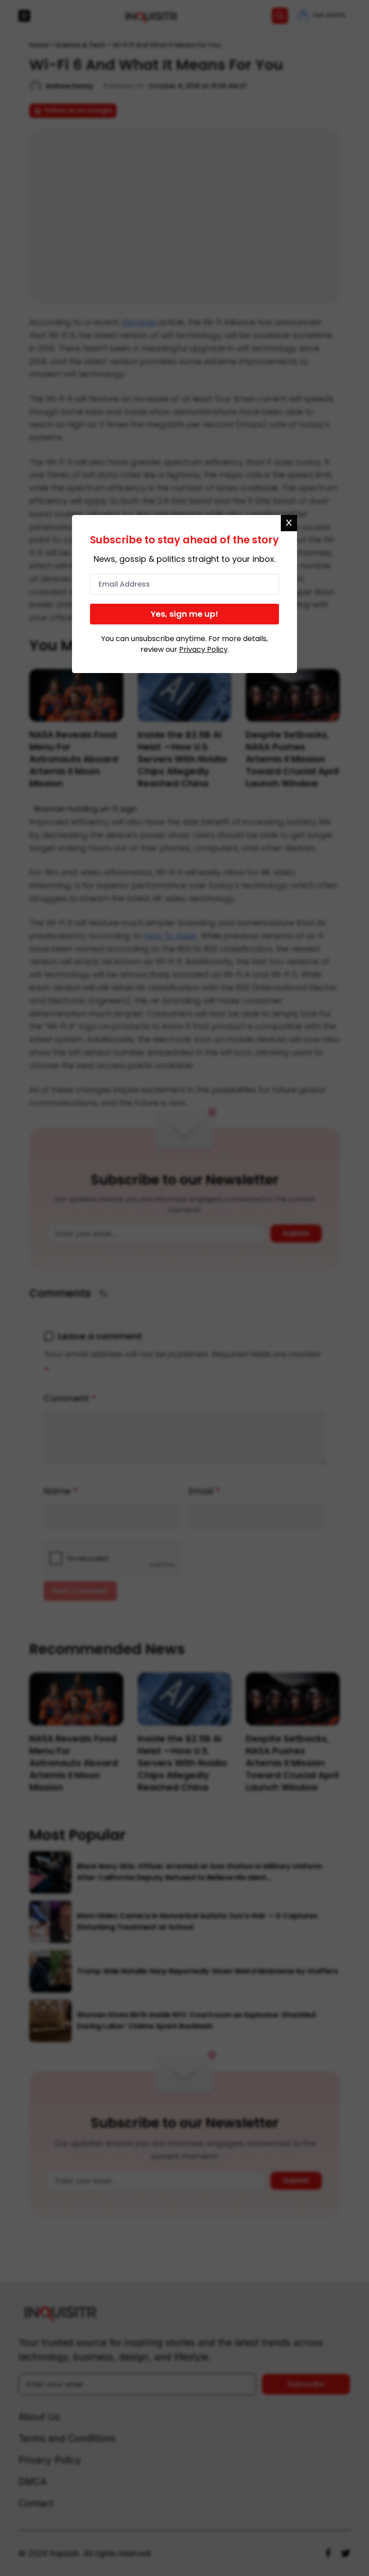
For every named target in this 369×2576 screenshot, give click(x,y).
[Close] (289, 523)
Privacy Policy (203, 649)
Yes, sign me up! (184, 614)
